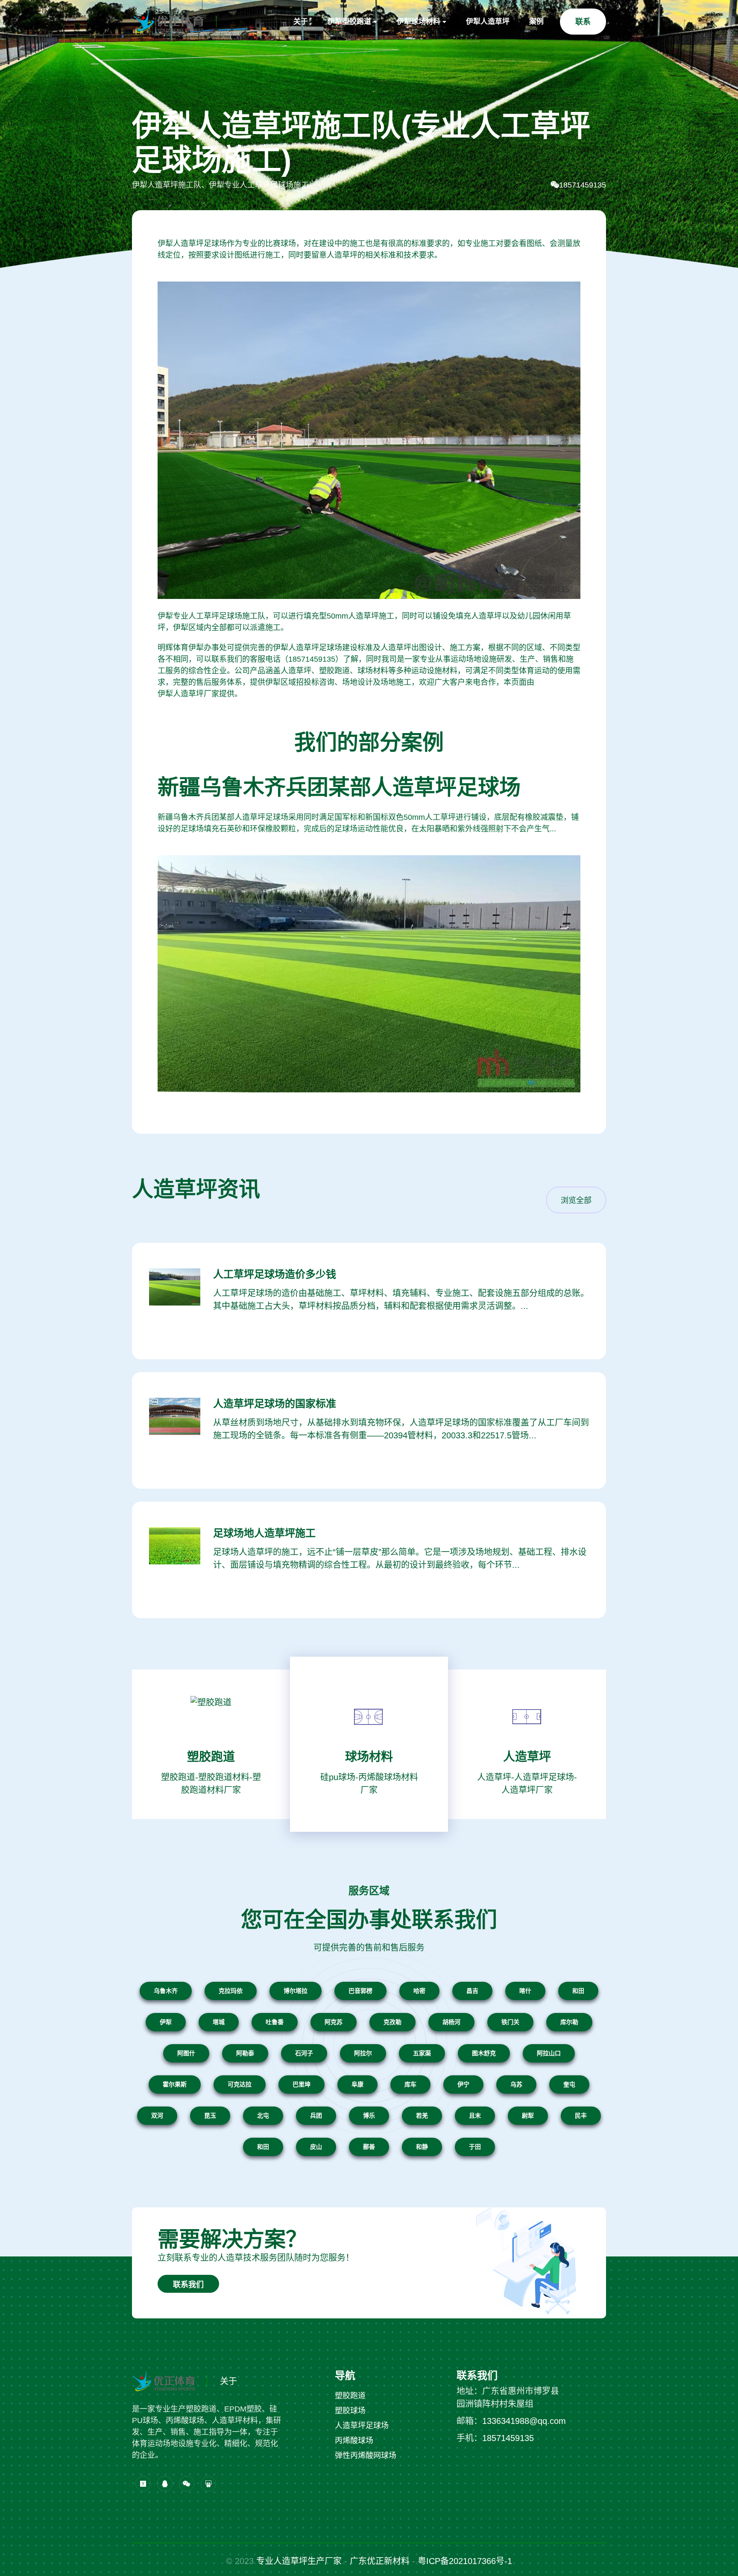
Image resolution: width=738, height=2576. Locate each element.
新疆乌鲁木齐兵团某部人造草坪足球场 (339, 787)
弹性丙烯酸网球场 (366, 2456)
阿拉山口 (549, 2053)
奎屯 (569, 2084)
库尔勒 (569, 2022)
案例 (536, 22)
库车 (410, 2084)
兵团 (316, 2115)
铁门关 (510, 2022)
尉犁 (528, 2115)
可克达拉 (240, 2084)
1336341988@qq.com (524, 2421)
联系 (583, 22)
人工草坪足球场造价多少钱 (275, 1274)
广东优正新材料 (380, 2561)
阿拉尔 (363, 2053)
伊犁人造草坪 (488, 22)
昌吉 (472, 1991)
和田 (578, 1991)
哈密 (419, 1991)
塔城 (219, 2022)
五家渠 (422, 2053)
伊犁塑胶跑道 (349, 22)
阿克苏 (334, 2022)
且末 (475, 2115)
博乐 (369, 2115)
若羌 (422, 2115)
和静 (422, 2147)
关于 (301, 22)
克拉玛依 (231, 1991)
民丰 (581, 2115)
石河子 (304, 2053)
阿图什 (186, 2053)
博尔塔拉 (296, 1991)
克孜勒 (392, 2022)
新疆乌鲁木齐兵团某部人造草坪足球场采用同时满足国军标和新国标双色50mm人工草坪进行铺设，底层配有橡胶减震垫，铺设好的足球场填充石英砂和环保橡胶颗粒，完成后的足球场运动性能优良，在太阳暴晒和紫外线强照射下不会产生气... (368, 823)
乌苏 (516, 2084)
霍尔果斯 (175, 2084)
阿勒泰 (245, 2053)
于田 (475, 2147)
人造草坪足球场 (362, 2426)
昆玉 (210, 2115)
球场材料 (369, 1757)
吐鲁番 (275, 2022)
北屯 (263, 2115)
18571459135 (583, 185)
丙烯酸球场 (354, 2441)
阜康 (357, 2084)
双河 (157, 2115)
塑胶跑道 (211, 1757)
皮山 (316, 2147)
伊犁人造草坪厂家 (188, 694)
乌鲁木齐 (166, 1991)
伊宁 (463, 2084)
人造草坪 (527, 1757)
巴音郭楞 (360, 1991)
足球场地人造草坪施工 (264, 1533)
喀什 (525, 1991)
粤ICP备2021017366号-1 (465, 2561)
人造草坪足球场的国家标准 (275, 1404)
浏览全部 (576, 1200)
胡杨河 (451, 2022)
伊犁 (166, 2022)
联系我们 (188, 2285)
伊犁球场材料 (419, 22)
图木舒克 (484, 2053)
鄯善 (369, 2147)
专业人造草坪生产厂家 (299, 2561)
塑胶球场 (350, 2411)
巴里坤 (302, 2084)
